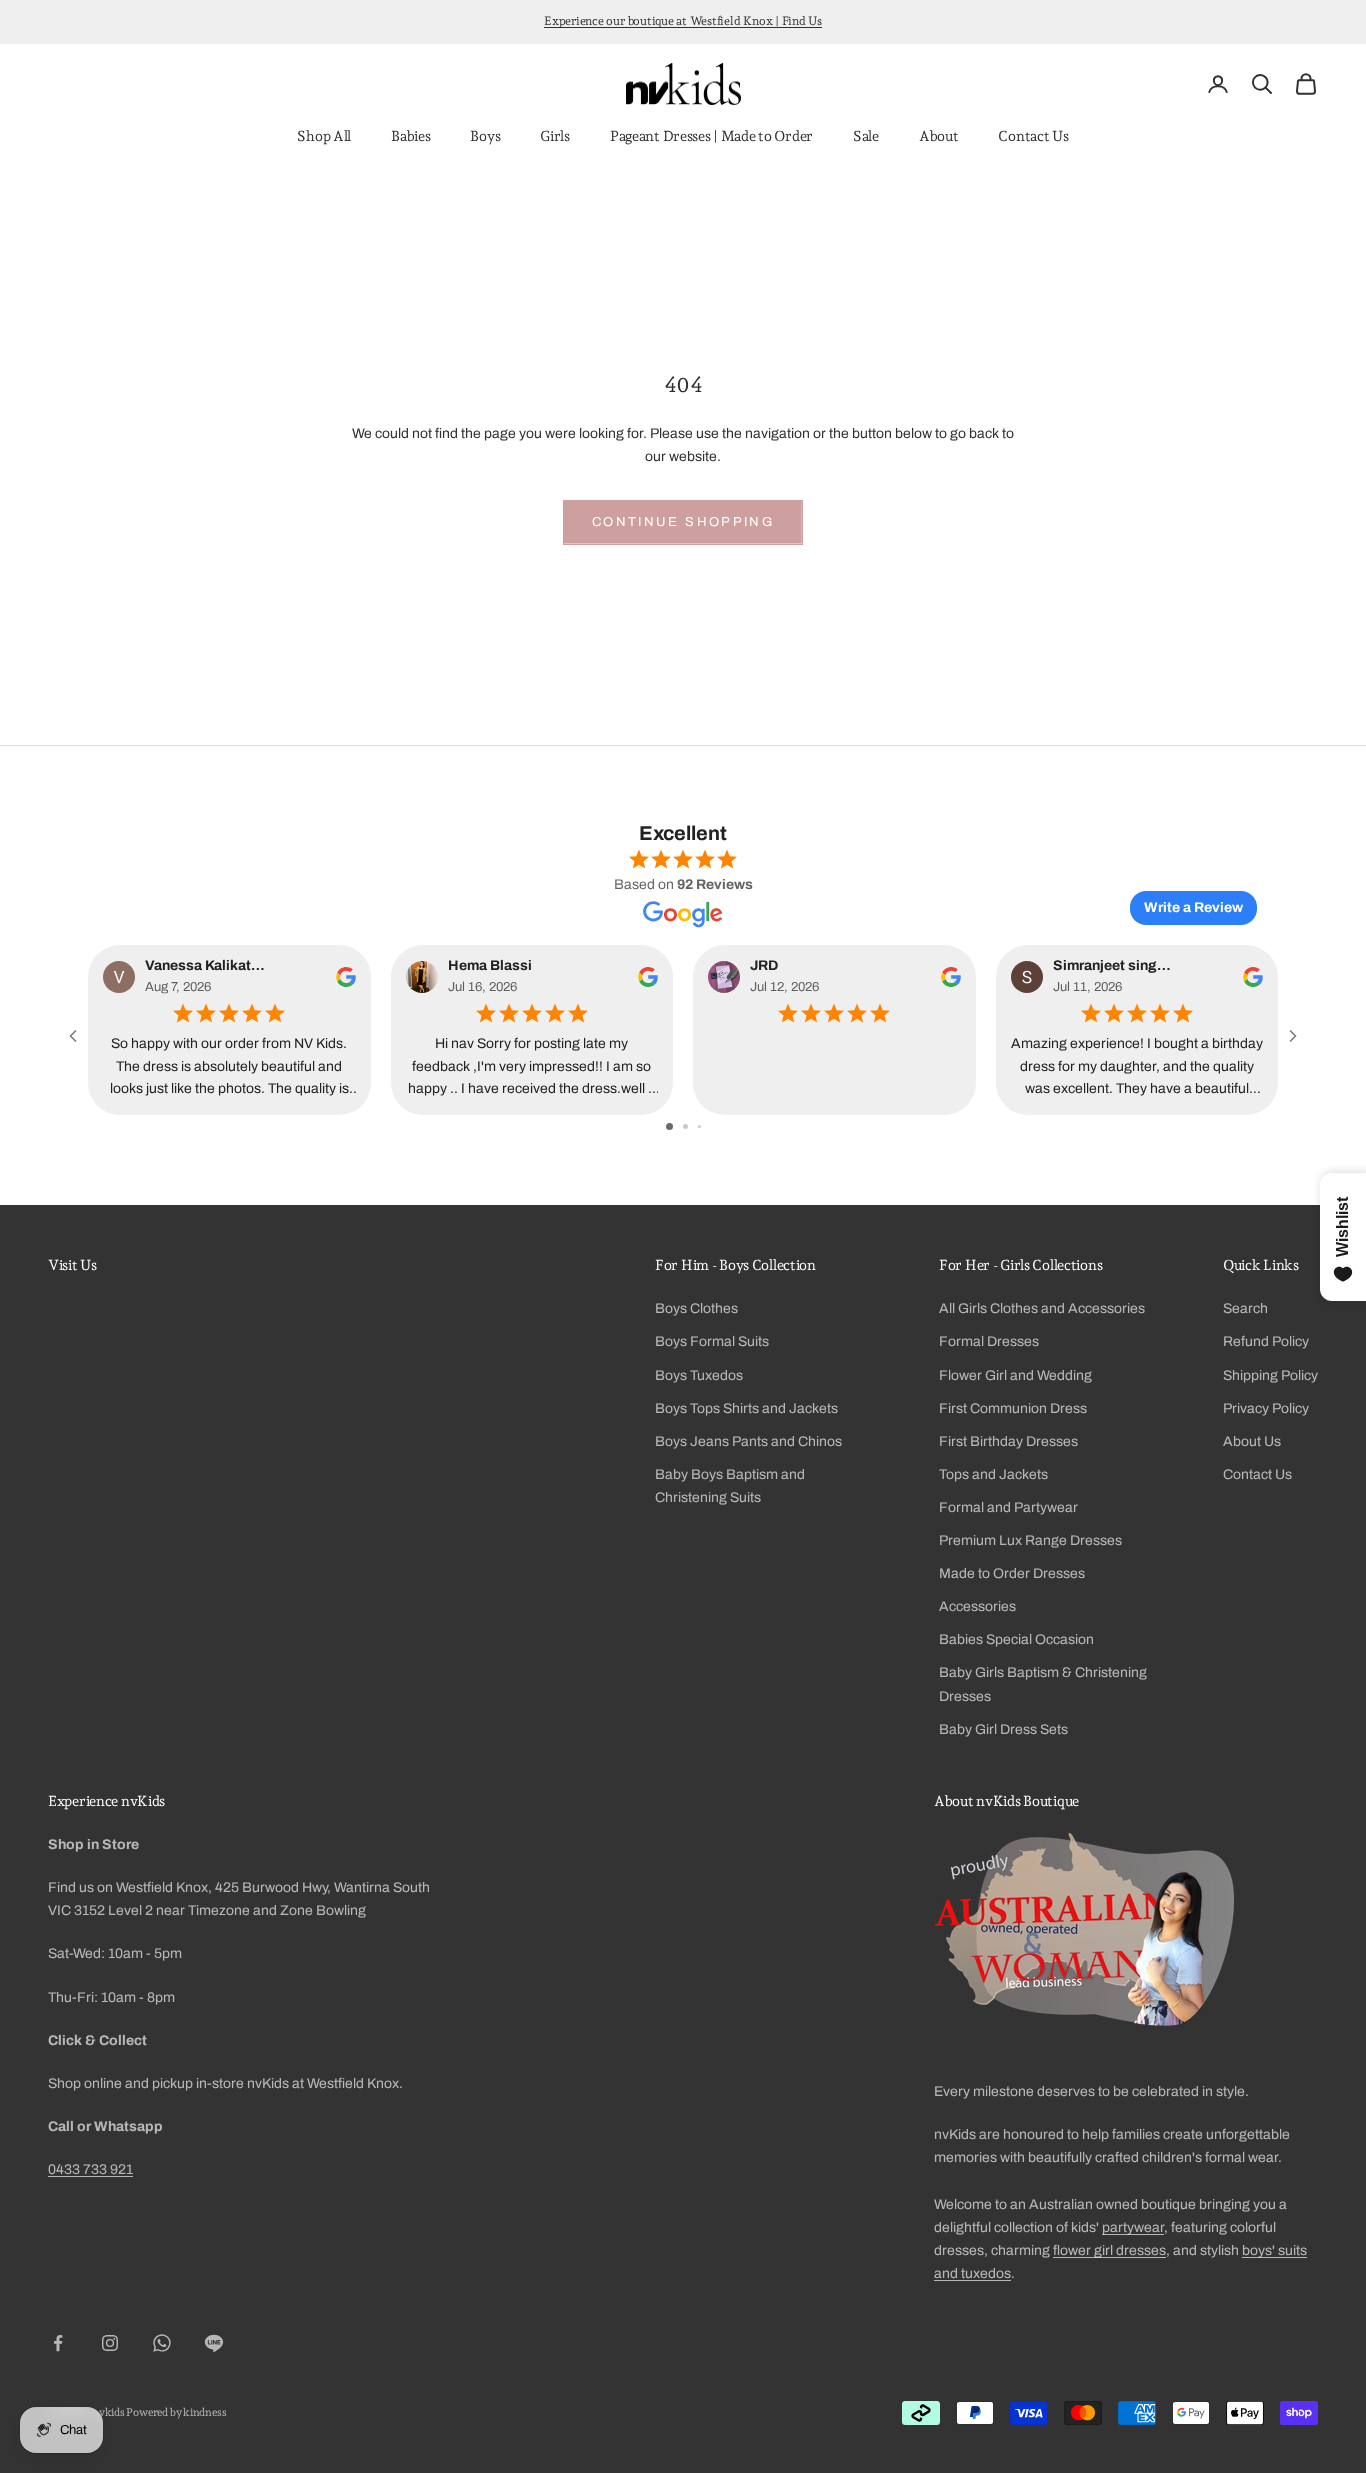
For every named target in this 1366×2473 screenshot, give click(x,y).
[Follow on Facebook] (58, 2343)
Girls (555, 135)
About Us (1252, 1441)
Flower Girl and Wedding (1015, 1375)
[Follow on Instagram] (110, 2343)
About (939, 135)
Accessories (977, 1606)
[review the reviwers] (346, 977)
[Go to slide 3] (699, 1126)
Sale (866, 135)
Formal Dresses (989, 1341)
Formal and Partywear (1008, 1507)
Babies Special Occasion (1016, 1639)
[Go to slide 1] (669, 1126)
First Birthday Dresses (1008, 1441)
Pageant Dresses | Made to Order (711, 135)
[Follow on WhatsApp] (162, 2343)
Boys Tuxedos (699, 1375)
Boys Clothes (696, 1308)
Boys (485, 135)
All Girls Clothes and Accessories (1042, 1308)
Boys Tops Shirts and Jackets (746, 1408)
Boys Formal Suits (712, 1341)
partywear (1133, 2227)
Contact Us (1033, 135)
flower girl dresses (1109, 2250)
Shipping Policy (1270, 1375)
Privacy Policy (1266, 1408)
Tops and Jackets (993, 1474)
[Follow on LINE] (214, 2343)
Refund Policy (1266, 1341)
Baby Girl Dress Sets (1003, 1729)
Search (1245, 1308)
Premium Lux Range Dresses (1030, 1540)
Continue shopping (683, 522)
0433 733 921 (90, 2169)
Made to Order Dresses (1012, 1573)
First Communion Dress (1013, 1408)
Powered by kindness (176, 2412)
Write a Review (1193, 907)
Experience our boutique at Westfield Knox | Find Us (683, 21)
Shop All (324, 135)
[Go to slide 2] (685, 1126)
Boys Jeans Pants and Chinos (748, 1441)
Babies (410, 135)
